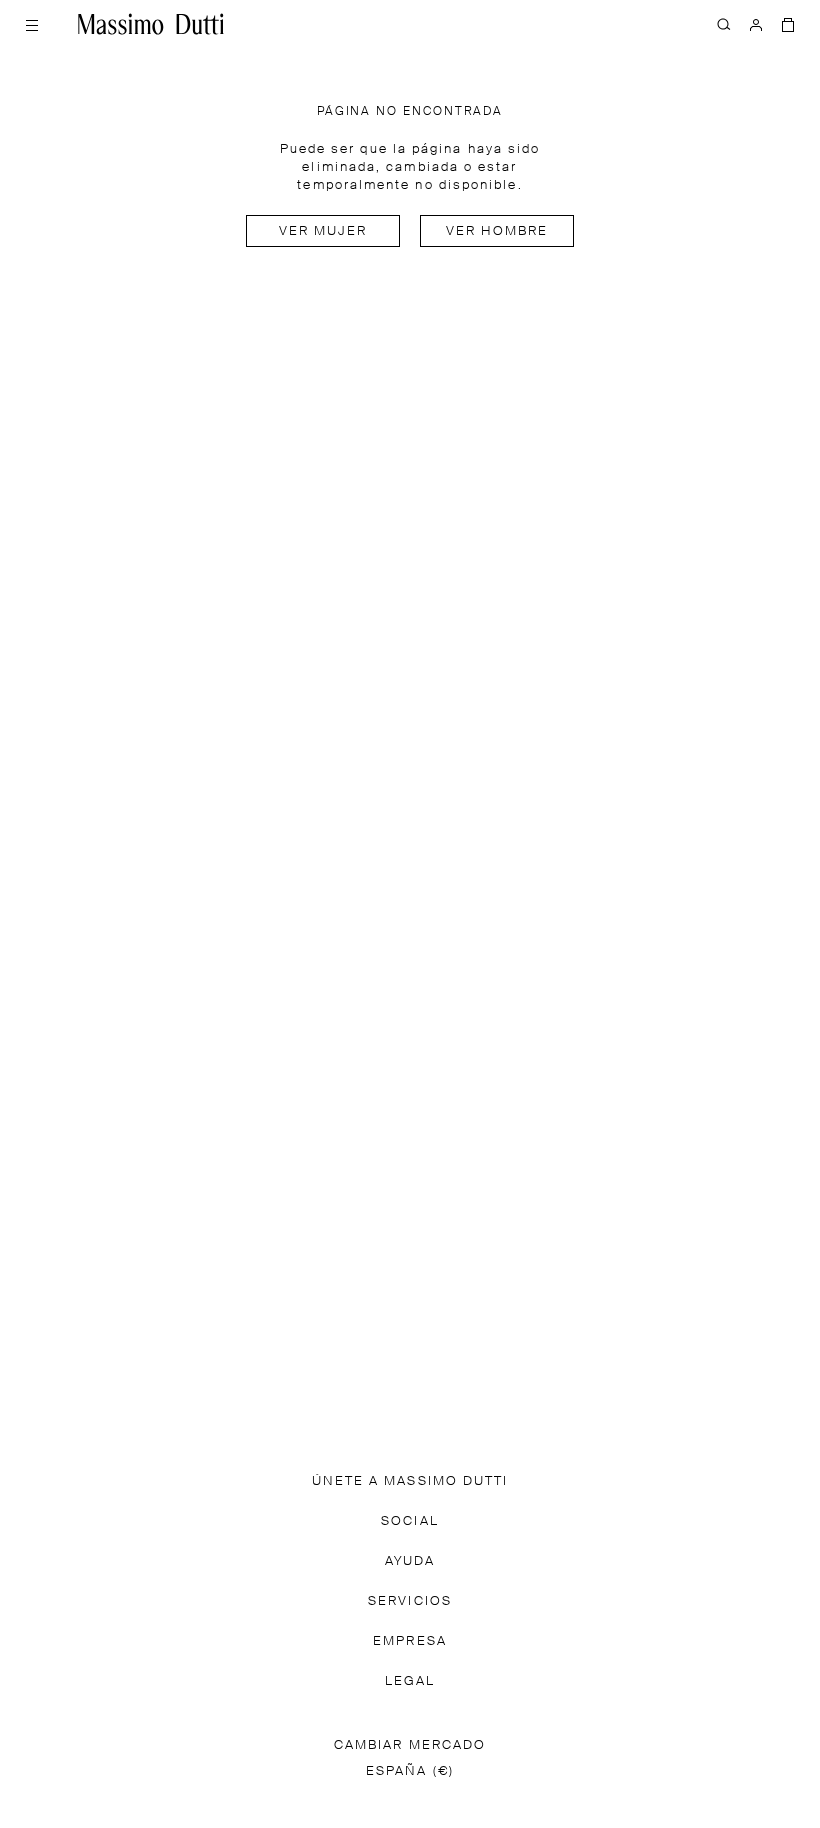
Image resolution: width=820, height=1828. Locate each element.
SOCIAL (409, 1521)
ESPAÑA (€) (410, 1771)
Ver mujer (323, 231)
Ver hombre (497, 231)
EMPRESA (410, 1641)
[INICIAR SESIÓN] (756, 24)
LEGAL (410, 1681)
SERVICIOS (410, 1601)
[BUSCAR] (724, 24)
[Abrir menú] (32, 24)
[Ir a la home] (151, 24)
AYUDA (410, 1561)
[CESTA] (788, 24)
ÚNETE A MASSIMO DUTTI (410, 1481)
